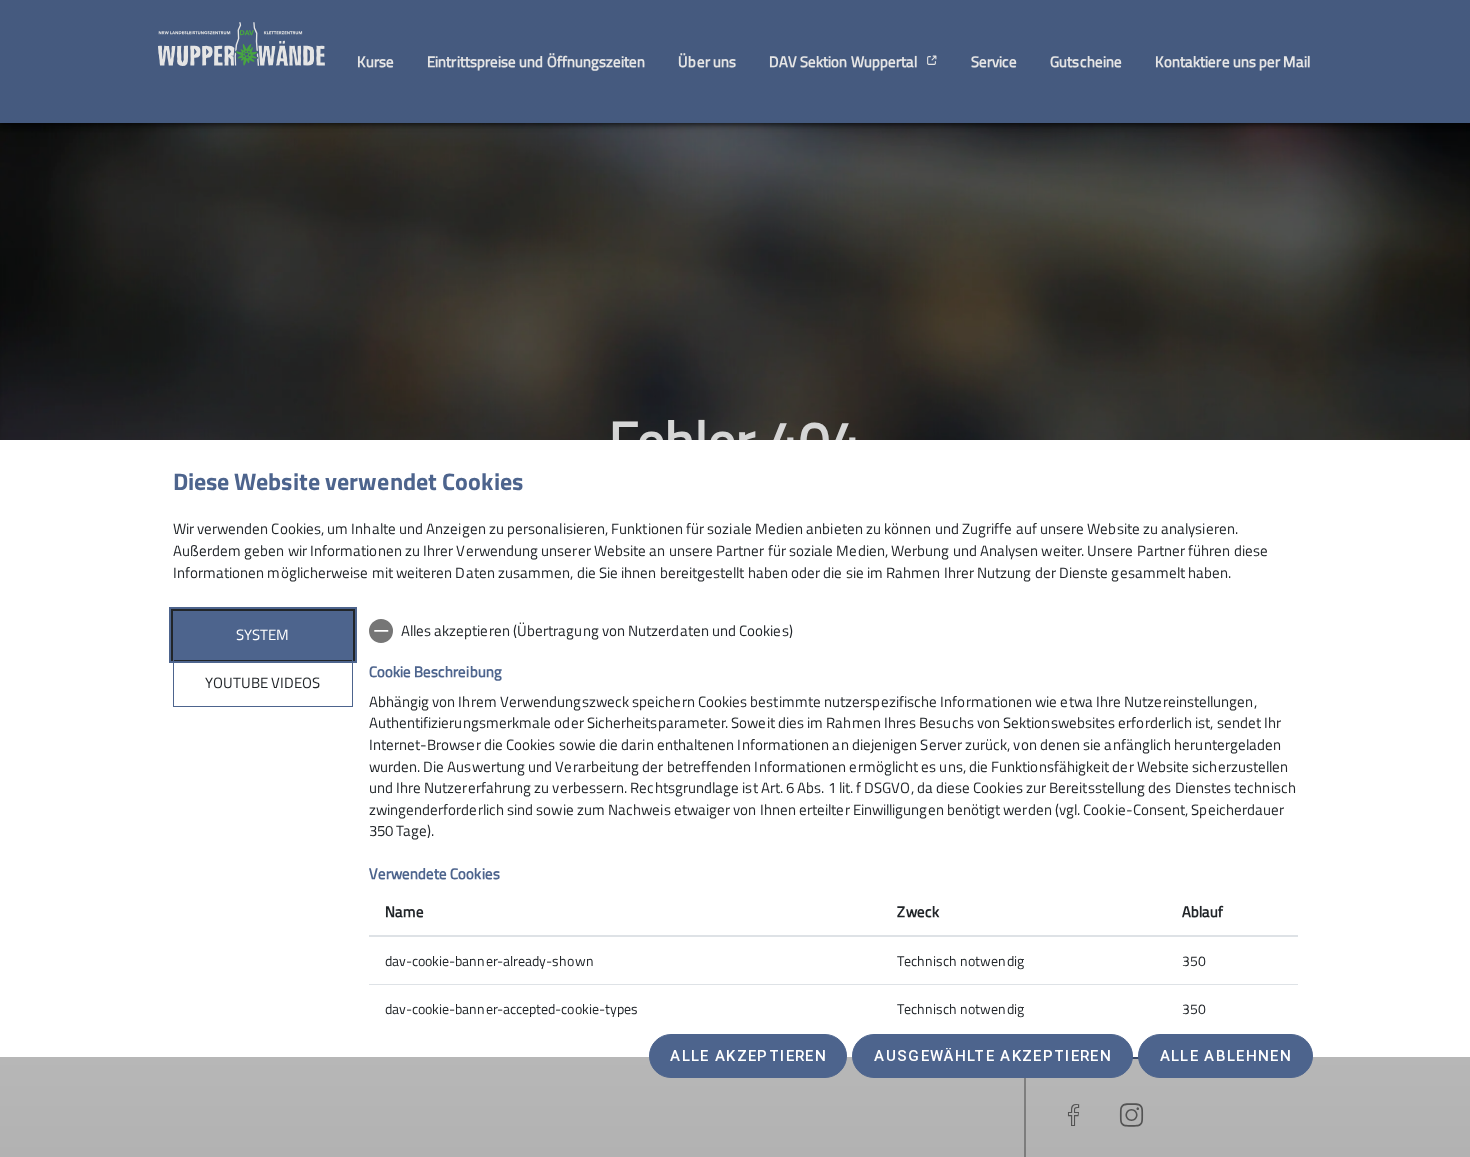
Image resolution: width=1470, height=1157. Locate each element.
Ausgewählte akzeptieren (993, 1056)
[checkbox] (833, 631)
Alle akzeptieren (748, 1056)
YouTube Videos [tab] (262, 682)
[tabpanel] (833, 821)
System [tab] (262, 634)
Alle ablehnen (1226, 1056)
